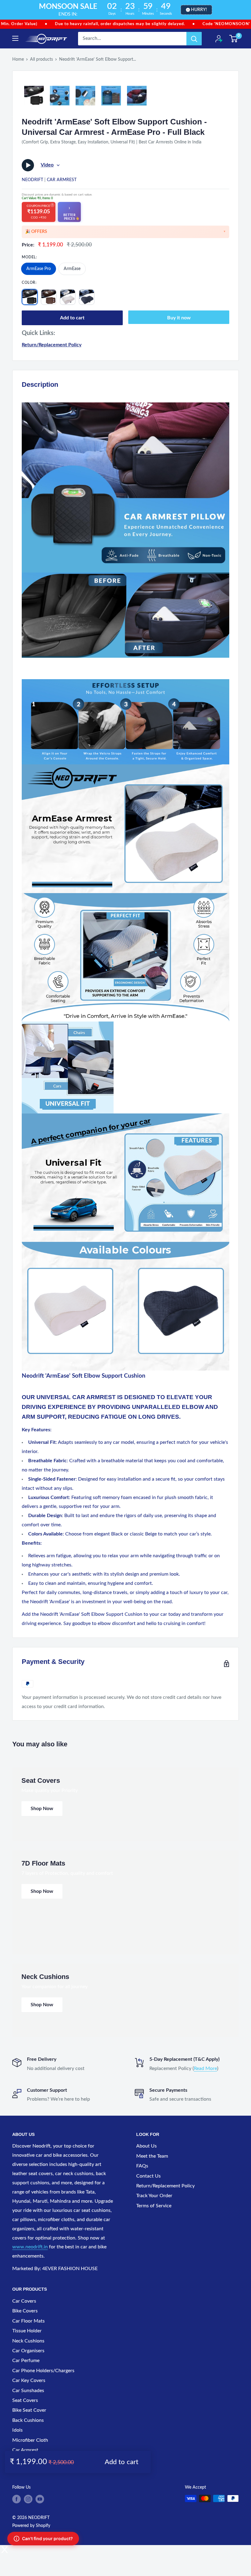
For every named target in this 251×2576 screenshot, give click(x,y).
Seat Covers (25, 2400)
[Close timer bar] (245, 10)
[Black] (87, 297)
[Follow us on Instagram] (28, 2499)
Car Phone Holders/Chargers (43, 2371)
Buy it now (179, 318)
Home (18, 59)
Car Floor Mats (28, 2321)
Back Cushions (28, 2420)
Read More (205, 2068)
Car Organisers (28, 2351)
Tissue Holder (27, 2331)
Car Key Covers (29, 2380)
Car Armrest (62, 180)
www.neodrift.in (30, 2247)
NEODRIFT (32, 180)
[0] (234, 39)
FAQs (142, 2166)
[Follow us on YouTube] (40, 2499)
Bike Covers (25, 2311)
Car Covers (24, 2301)
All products (41, 59)
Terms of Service (154, 2206)
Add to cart (72, 318)
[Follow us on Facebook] (17, 2499)
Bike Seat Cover (29, 2410)
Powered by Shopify (31, 2526)
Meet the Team (152, 2156)
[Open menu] (15, 38)
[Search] (194, 39)
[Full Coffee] (49, 297)
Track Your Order (154, 2196)
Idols (17, 2430)
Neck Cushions (28, 2341)
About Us (146, 2146)
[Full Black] (30, 297)
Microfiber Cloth (30, 2440)
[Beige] (68, 297)
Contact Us (148, 2176)
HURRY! (199, 10)
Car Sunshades (28, 2391)
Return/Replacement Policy (52, 345)
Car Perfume (26, 2361)
